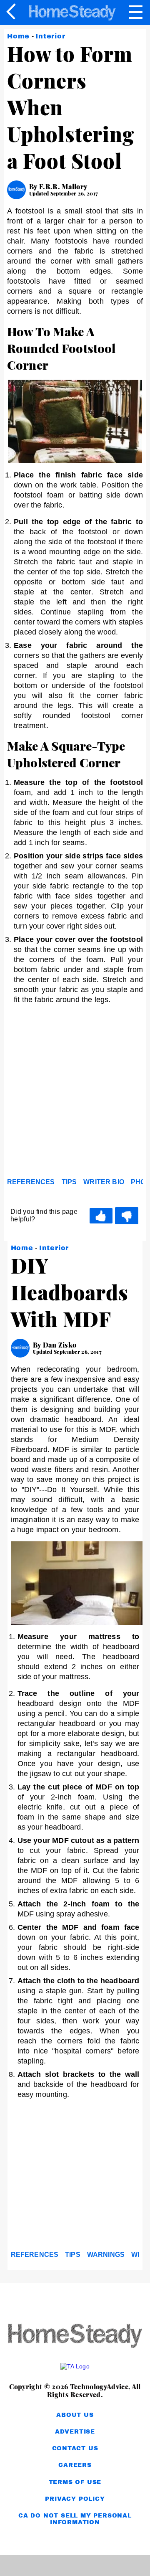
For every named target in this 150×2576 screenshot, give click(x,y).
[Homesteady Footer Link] (75, 2336)
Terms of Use (75, 2482)
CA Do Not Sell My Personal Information (75, 2519)
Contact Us (75, 2448)
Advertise (75, 2432)
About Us (75, 2415)
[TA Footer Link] (75, 2366)
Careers (75, 2465)
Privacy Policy (75, 2499)
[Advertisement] (75, 1093)
